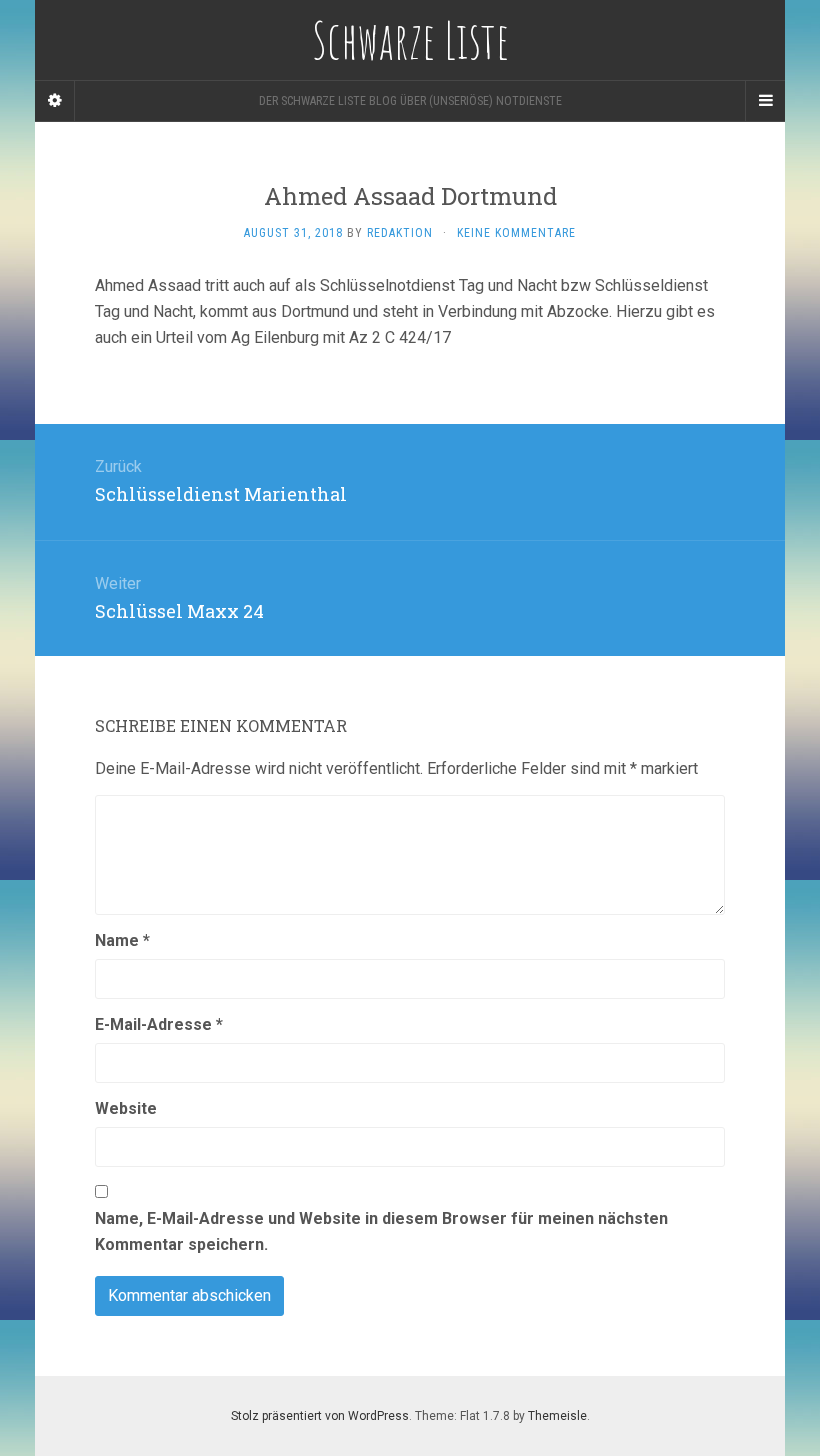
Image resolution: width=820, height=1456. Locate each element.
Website (126, 1108)
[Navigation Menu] (765, 101)
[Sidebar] (55, 101)
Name (122, 940)
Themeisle (557, 1416)
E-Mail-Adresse (159, 1024)
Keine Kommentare (516, 233)
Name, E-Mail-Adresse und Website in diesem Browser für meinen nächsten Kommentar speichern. (381, 1231)
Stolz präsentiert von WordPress (320, 1416)
